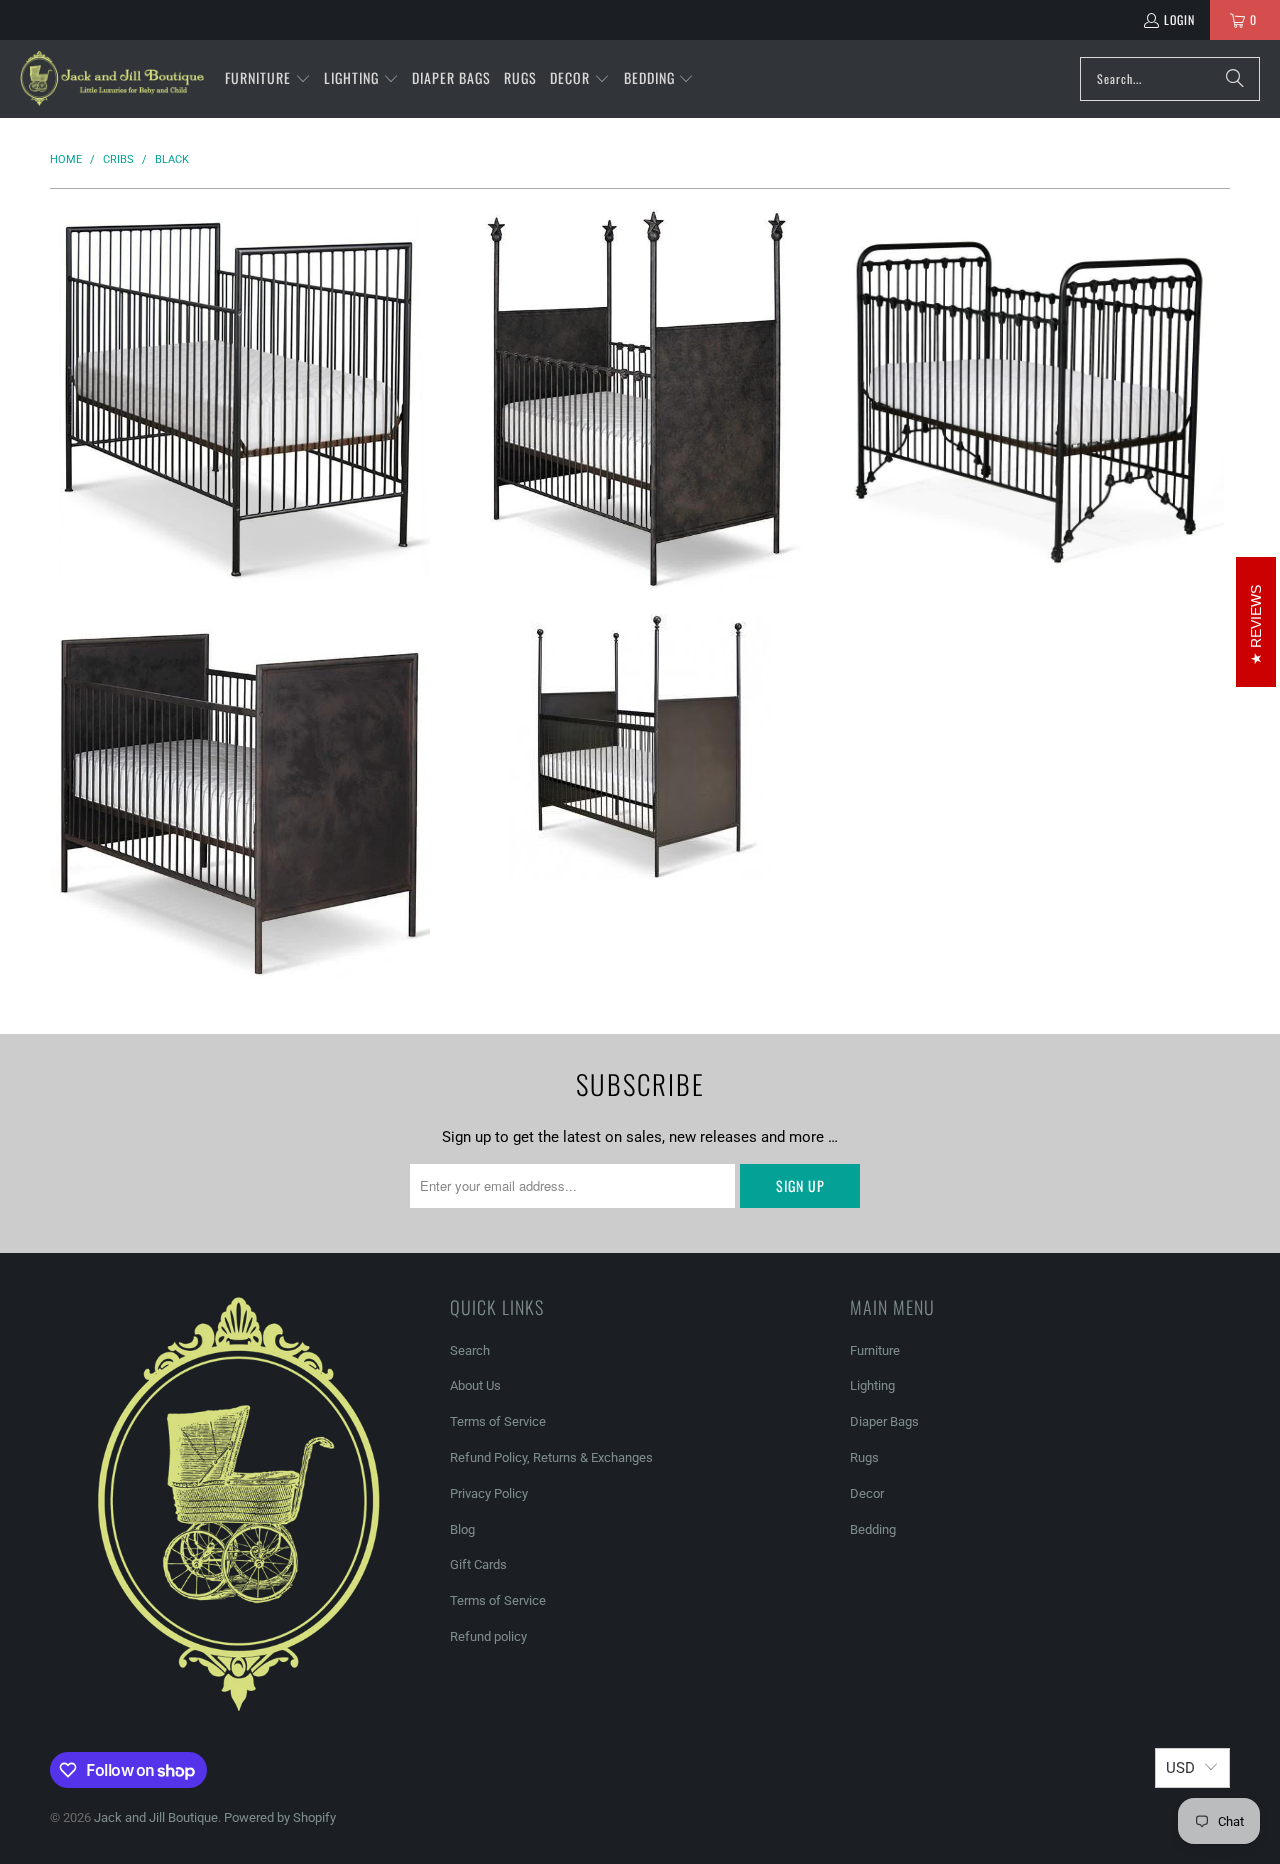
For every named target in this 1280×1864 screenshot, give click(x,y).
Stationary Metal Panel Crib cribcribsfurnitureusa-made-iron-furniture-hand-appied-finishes (240, 804)
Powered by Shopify (280, 1817)
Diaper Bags (884, 1421)
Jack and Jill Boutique (156, 1817)
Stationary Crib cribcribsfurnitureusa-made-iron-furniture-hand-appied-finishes (1040, 399)
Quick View (240, 470)
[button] (268, 79)
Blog (462, 1529)
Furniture (875, 1350)
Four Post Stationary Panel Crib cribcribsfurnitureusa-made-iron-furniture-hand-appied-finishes (640, 399)
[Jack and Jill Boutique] (112, 79)
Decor (867, 1493)
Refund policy (488, 1636)
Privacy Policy (489, 1493)
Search (470, 1350)
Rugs (864, 1457)
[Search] (1235, 79)
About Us (475, 1385)
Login (1179, 19)
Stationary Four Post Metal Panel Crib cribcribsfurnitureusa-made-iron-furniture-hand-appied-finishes (640, 746)
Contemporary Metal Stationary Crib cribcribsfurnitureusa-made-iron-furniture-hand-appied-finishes (240, 399)
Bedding (873, 1529)
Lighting (872, 1385)
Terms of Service (498, 1421)
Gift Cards (478, 1564)
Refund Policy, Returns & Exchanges (551, 1457)
